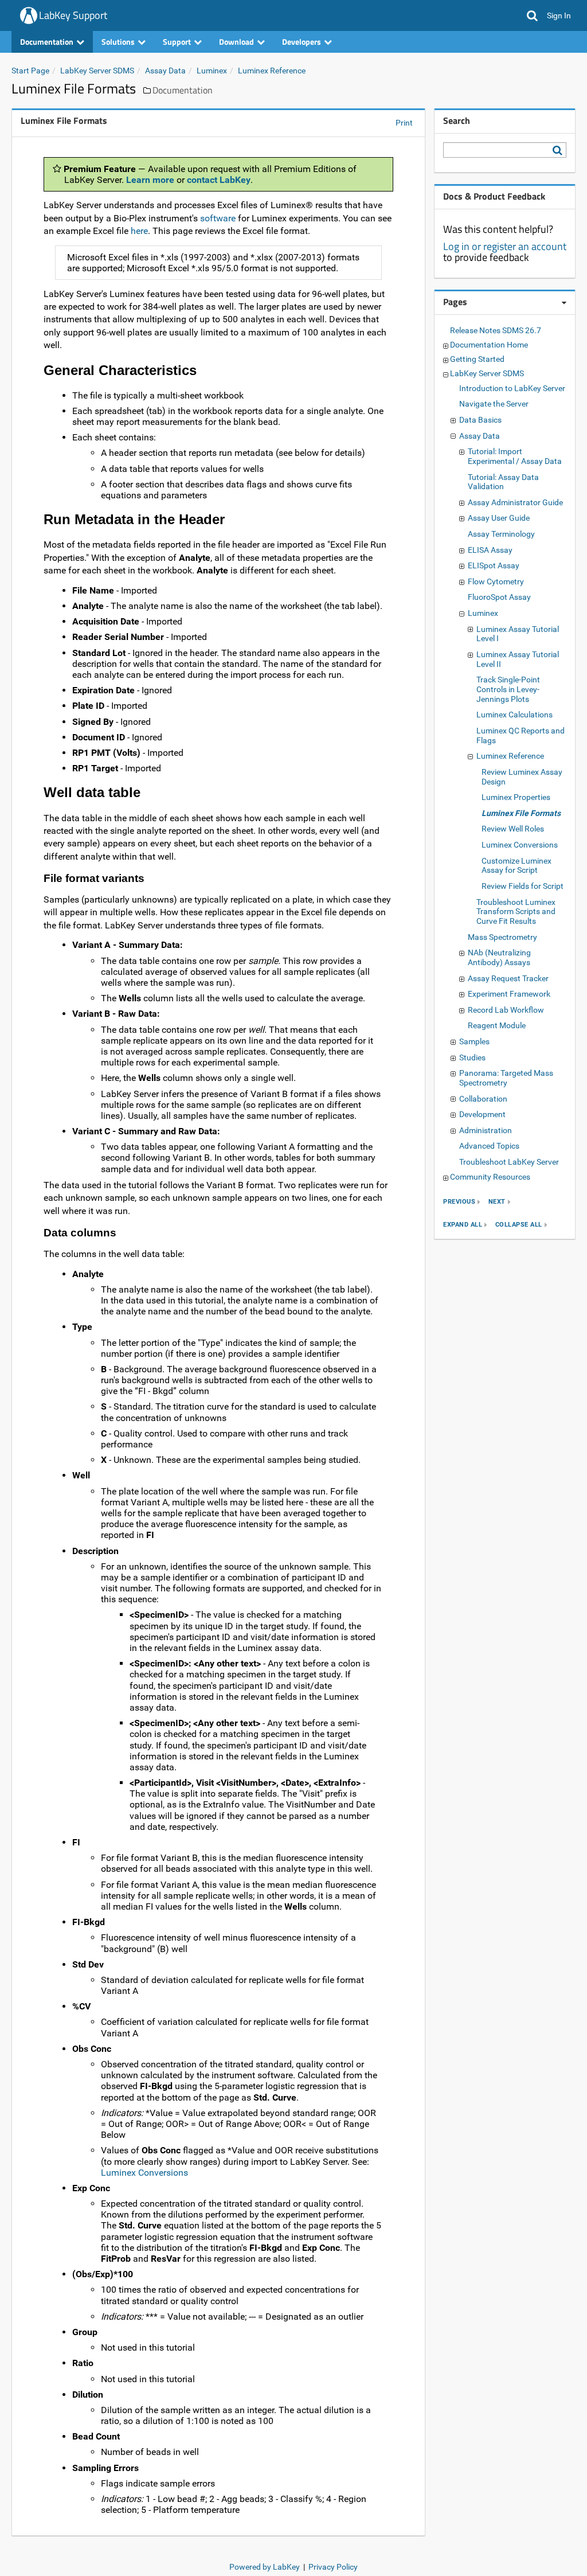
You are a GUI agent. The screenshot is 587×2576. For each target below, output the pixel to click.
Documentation (183, 90)
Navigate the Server (494, 404)
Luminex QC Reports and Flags (521, 735)
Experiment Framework (509, 994)
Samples (474, 1041)
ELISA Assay (490, 550)
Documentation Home (489, 345)
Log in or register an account (505, 246)
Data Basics (480, 420)
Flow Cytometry (496, 581)
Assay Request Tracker (508, 978)
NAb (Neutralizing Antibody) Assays (499, 957)
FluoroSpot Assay (499, 597)
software (219, 218)
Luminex (212, 71)
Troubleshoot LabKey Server (509, 1162)
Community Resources (490, 1177)
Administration (486, 1130)
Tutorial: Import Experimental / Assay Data (515, 456)
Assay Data (165, 71)
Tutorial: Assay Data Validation (503, 482)
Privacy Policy (333, 2567)
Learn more (150, 180)
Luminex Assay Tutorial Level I (518, 634)
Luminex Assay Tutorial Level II (518, 659)
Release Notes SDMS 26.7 (496, 330)
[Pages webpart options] (564, 303)
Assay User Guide (499, 518)
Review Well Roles (513, 829)
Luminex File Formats (521, 813)
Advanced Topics (489, 1146)
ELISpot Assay (494, 565)
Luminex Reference (272, 71)
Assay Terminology (501, 534)
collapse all (519, 1225)
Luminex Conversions (144, 2173)
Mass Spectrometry (502, 937)
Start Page (30, 71)
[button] (532, 15)
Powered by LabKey (265, 2567)
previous (459, 1202)
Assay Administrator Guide (515, 502)
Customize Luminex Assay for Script (516, 866)
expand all (463, 1225)
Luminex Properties (516, 797)
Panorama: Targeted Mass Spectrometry (506, 1078)
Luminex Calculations (514, 715)
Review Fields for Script (523, 886)
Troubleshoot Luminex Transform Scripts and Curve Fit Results (516, 912)
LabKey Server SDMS (97, 71)
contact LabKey (219, 180)
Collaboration (483, 1099)
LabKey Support (73, 15)
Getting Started (477, 359)
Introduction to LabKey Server (512, 388)
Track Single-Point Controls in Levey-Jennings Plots (508, 689)
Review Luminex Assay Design (522, 777)
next (497, 1202)
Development (482, 1114)
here (139, 231)
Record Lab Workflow (506, 1010)
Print (404, 123)
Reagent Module (497, 1025)
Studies (472, 1057)
